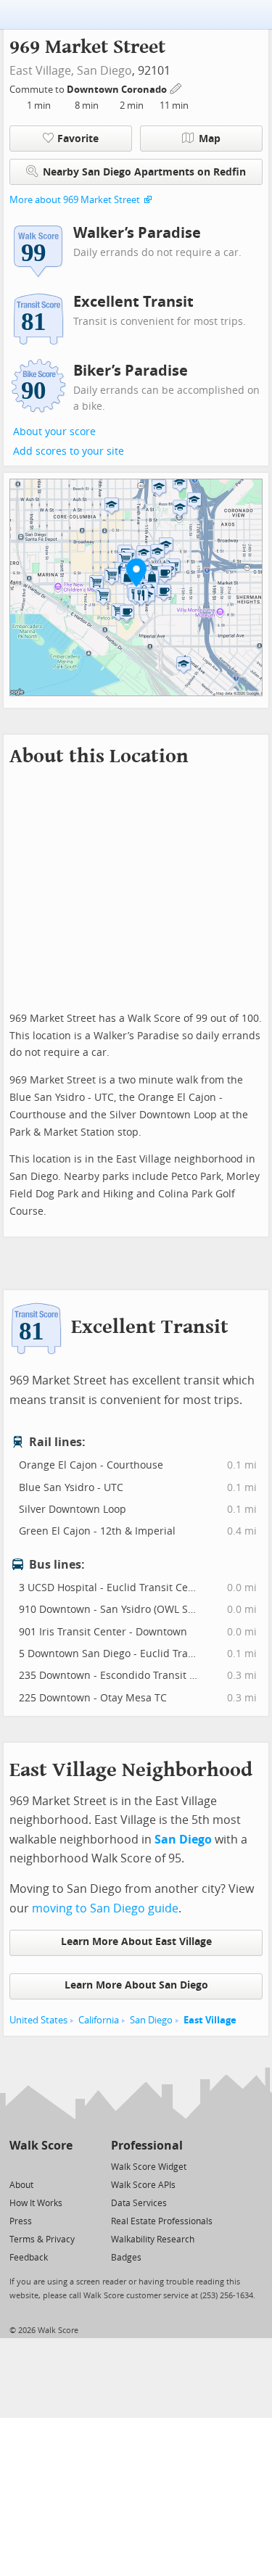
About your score (54, 432)
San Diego (104, 71)
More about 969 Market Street (75, 200)
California (99, 2020)
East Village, (42, 71)
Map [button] (210, 139)
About (21, 2185)
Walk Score (41, 2146)
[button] (136, 572)
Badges (126, 2258)
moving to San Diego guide (105, 1908)
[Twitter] (18, 2166)
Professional (147, 2146)
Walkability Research (153, 2239)
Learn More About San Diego (136, 1985)
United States (38, 2020)
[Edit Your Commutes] (176, 87)
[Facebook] (40, 2166)
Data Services (139, 2203)
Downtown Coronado (118, 90)
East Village (210, 2020)
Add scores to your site (69, 451)
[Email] (63, 2166)
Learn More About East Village (136, 1942)
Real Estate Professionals (162, 2221)
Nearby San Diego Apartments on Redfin (144, 172)
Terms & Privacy (42, 2239)
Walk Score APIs (143, 2185)
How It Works (36, 2203)
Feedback (29, 2258)
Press (21, 2221)
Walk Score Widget (149, 2167)
